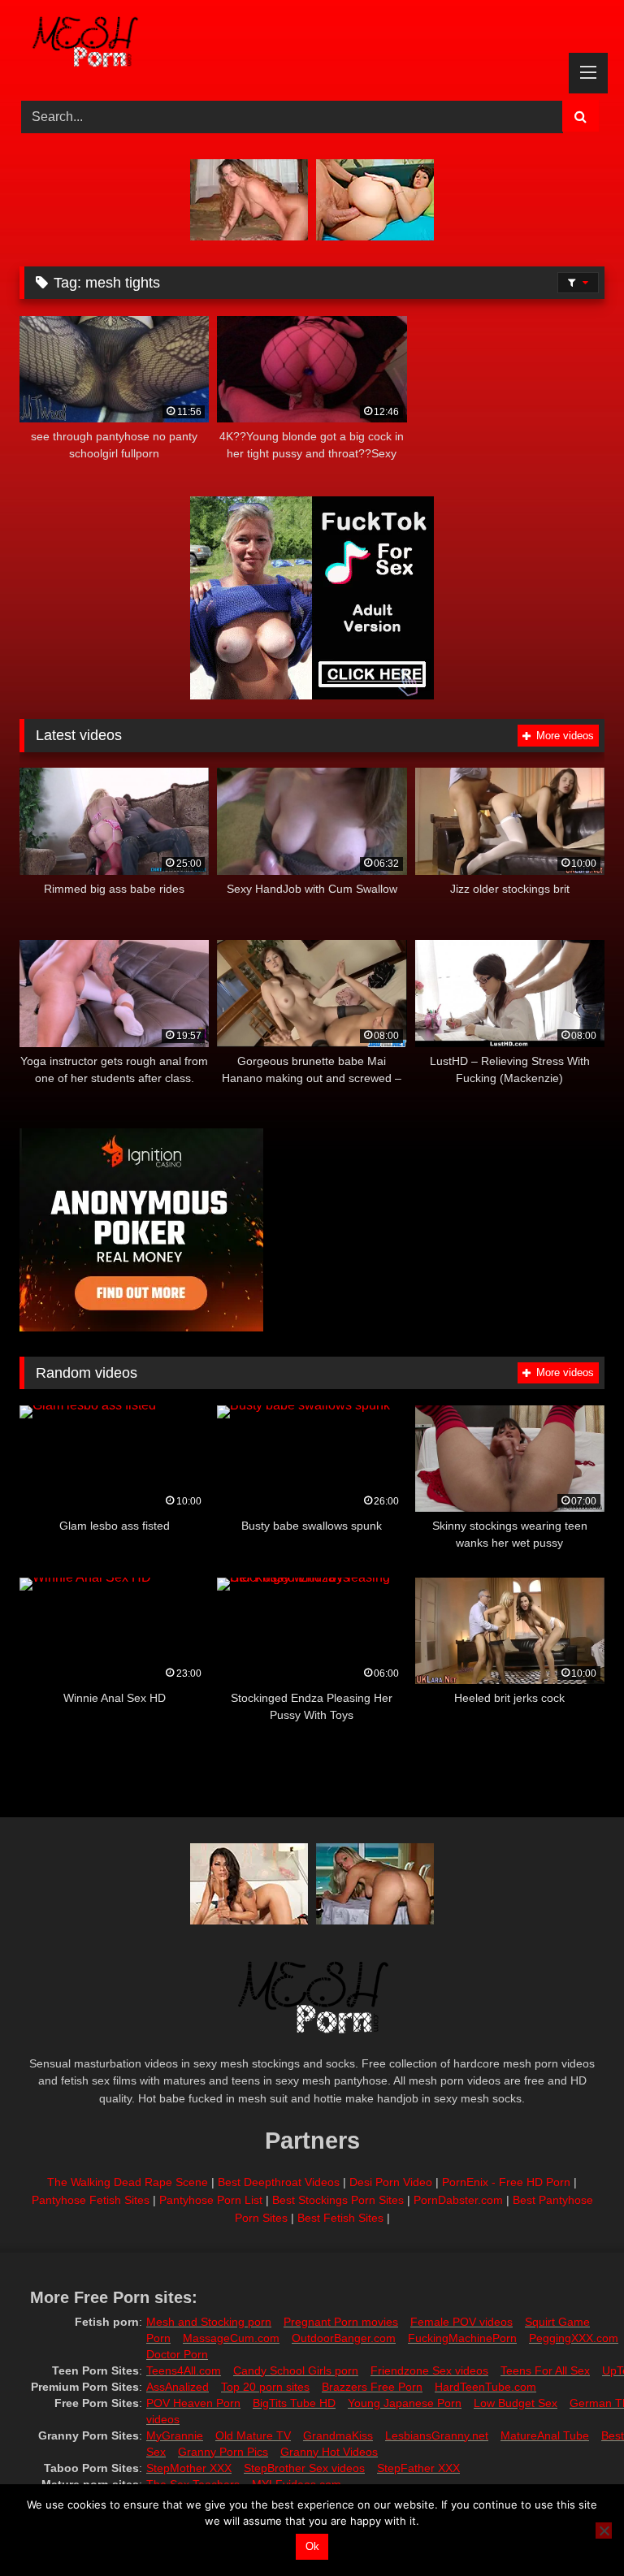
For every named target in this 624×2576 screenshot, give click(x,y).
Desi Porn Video (391, 2182)
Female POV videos (461, 2322)
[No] (604, 2531)
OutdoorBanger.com (344, 2338)
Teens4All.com (184, 2370)
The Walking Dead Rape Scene (128, 2182)
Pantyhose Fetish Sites (91, 2200)
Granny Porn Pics (223, 2452)
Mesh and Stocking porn (209, 2322)
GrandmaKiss (338, 2435)
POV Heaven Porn (193, 2403)
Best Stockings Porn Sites (338, 2200)
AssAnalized (178, 2387)
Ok (312, 2546)
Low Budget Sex (516, 2403)
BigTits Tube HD (294, 2403)
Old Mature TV (253, 2435)
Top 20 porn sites (265, 2387)
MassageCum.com (231, 2338)
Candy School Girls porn (296, 2370)
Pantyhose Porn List (211, 2200)
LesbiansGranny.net (437, 2435)
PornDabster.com (458, 2200)
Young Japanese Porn (405, 2403)
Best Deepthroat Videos (279, 2182)
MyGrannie (175, 2435)
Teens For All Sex (545, 2370)
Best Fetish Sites (340, 2218)
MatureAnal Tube (545, 2435)
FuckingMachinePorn (462, 2338)
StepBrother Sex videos (304, 2468)
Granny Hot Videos (329, 2452)
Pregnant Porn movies (341, 2322)
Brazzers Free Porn (372, 2387)
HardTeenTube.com (485, 2387)
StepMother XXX (189, 2468)
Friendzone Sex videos (429, 2370)
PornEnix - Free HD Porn (506, 2182)
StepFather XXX (418, 2468)
